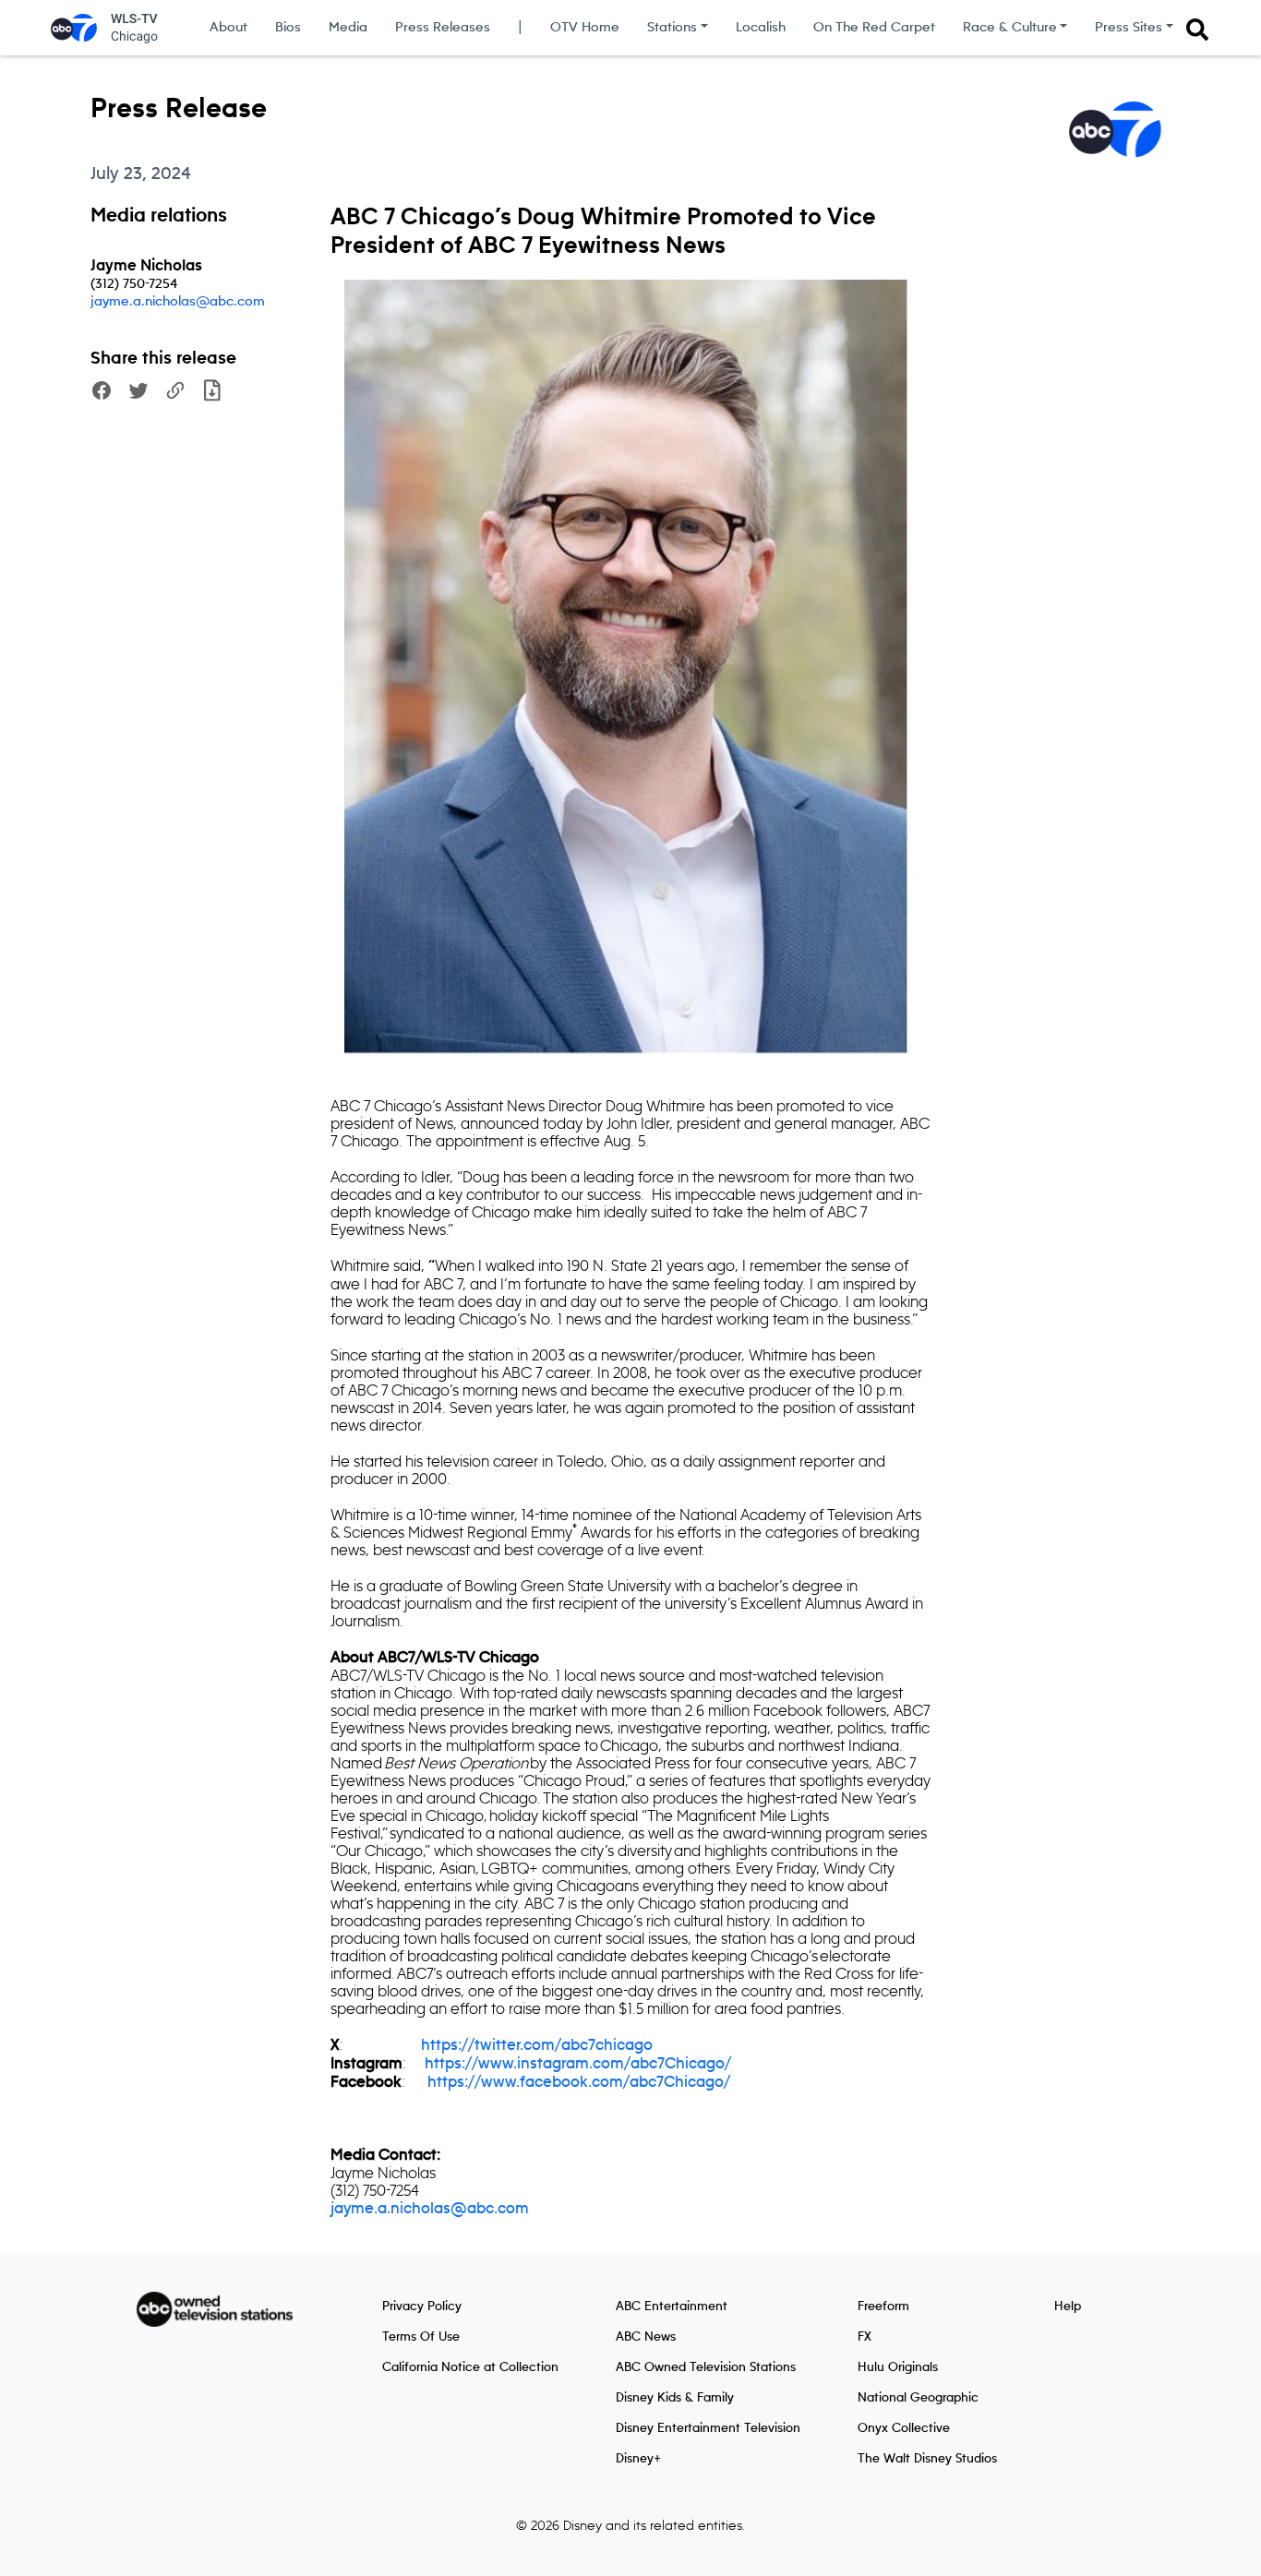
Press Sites (1129, 28)
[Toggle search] (1197, 30)
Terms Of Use (421, 2337)
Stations (672, 28)
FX (865, 2337)
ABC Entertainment (672, 2306)
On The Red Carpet (874, 28)
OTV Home (585, 28)
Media (348, 28)
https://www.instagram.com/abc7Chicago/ (578, 2064)
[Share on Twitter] (138, 393)
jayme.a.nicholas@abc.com (178, 302)
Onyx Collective (904, 2428)
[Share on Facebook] (102, 393)
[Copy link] (175, 393)
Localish (761, 28)
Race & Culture (1010, 28)
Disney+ (638, 2459)
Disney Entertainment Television (708, 2428)
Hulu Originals (898, 2367)
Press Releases (443, 28)
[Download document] (212, 393)
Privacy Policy (422, 2306)
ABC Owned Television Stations (706, 2367)
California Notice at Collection (470, 2367)
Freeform (883, 2306)
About (228, 28)
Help (1068, 2306)
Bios (288, 28)
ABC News (646, 2337)
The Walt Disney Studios (927, 2459)
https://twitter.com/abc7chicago (537, 2045)
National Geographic (918, 2398)
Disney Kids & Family (675, 2398)
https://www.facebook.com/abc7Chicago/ (579, 2082)
